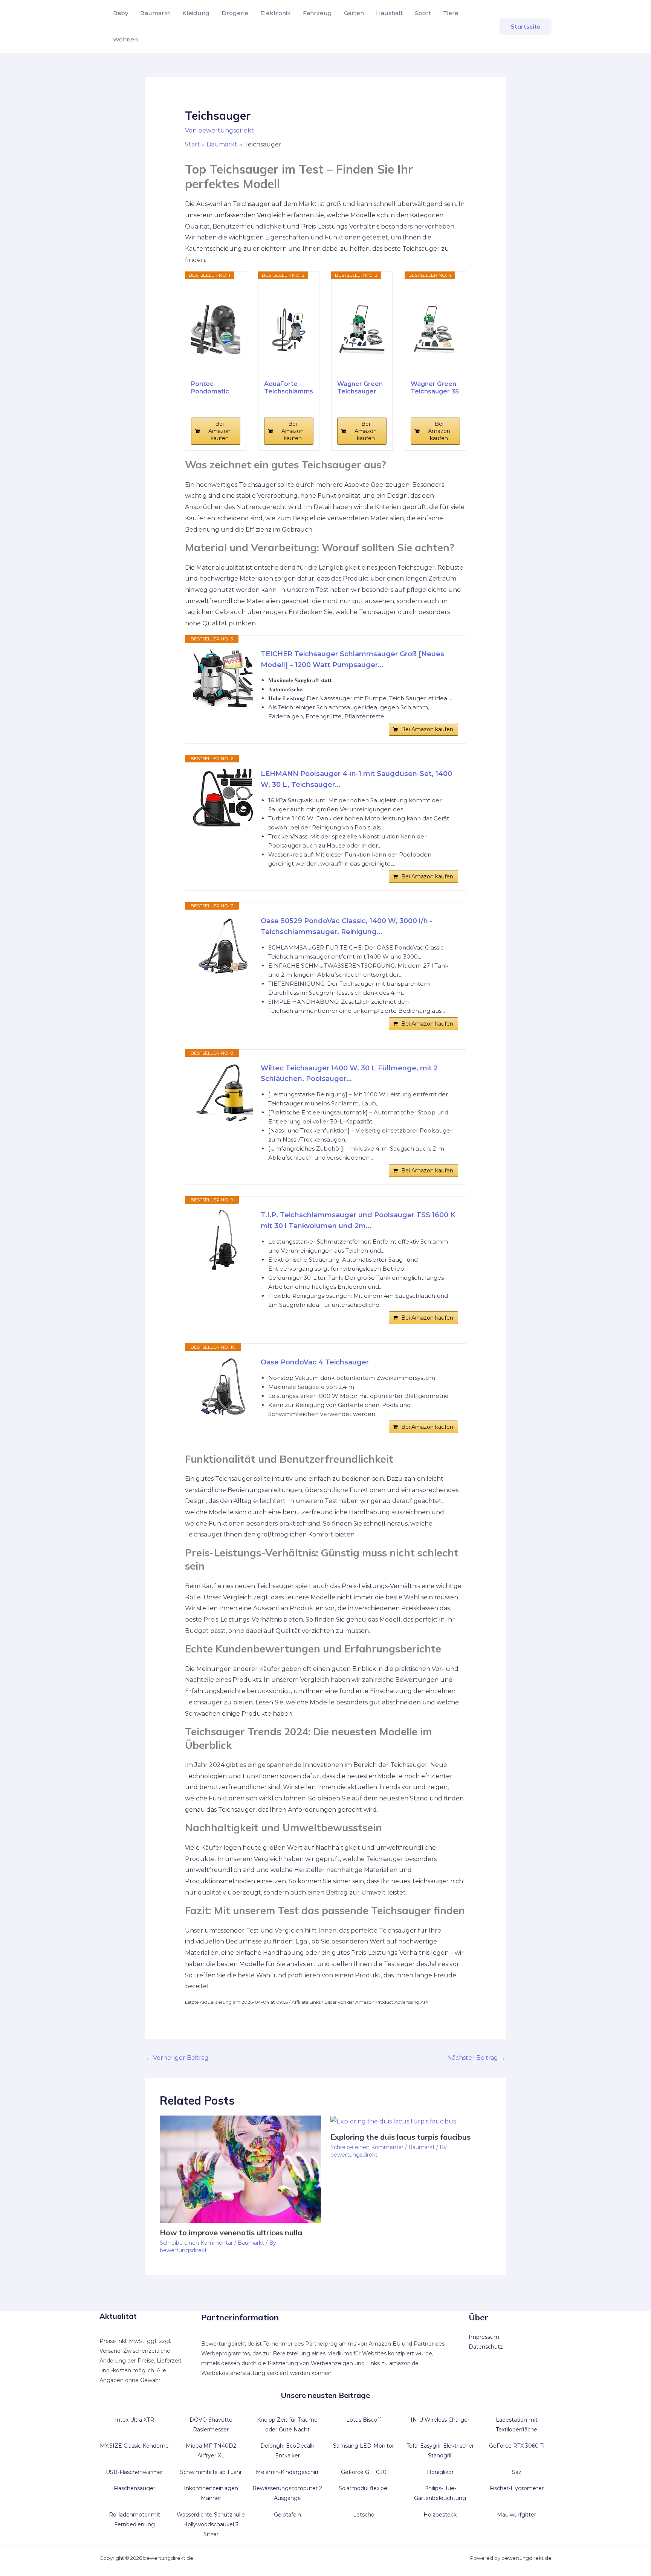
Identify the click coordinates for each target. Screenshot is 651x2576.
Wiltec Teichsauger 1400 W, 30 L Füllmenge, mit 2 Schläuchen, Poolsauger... (349, 1074)
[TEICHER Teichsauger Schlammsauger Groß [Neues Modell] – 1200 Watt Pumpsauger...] (223, 679)
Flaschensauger (134, 2488)
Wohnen (125, 39)
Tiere (451, 13)
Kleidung (196, 13)
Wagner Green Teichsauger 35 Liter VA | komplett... (435, 388)
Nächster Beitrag (476, 2058)
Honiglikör (440, 2472)
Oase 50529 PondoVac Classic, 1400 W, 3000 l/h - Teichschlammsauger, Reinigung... (347, 926)
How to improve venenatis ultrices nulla (231, 2232)
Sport (423, 13)
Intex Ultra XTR (134, 2420)
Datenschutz (486, 2347)
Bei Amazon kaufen (219, 431)
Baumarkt (155, 13)
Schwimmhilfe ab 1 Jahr (211, 2472)
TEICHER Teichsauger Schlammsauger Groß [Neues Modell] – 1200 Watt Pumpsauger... (352, 659)
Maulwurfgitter (517, 2515)
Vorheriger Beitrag (177, 2058)
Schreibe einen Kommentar (196, 2243)
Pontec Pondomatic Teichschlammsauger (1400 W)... (215, 388)
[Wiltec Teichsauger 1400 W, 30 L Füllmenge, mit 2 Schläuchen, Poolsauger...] (223, 1093)
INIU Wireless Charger (440, 2420)
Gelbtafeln (287, 2515)
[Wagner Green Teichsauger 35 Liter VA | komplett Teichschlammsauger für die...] (435, 329)
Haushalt (389, 13)
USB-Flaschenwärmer (134, 2472)
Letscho (364, 2515)
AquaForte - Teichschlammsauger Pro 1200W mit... (289, 388)
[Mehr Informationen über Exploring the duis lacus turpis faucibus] (393, 2121)
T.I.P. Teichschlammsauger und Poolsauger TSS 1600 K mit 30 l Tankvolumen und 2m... (358, 1220)
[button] (526, 27)
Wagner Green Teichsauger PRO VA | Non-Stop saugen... (360, 388)
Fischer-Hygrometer (517, 2488)
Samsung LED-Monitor (364, 2446)
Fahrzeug (317, 13)
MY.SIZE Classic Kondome (134, 2446)
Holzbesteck (440, 2515)
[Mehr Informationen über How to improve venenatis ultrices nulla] (240, 2169)
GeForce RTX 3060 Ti (517, 2446)
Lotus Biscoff (364, 2420)
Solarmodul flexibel (364, 2488)
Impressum (484, 2337)
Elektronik (276, 13)
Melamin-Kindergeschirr (287, 2472)
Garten (354, 13)
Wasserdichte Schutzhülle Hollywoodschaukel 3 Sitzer (211, 2524)
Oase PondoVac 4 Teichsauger (315, 1362)
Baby (121, 13)
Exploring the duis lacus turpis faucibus (400, 2137)
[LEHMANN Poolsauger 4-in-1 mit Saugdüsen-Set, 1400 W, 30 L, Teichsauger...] (223, 799)
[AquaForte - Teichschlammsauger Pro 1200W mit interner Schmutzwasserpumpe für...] (289, 329)
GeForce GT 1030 (364, 2472)
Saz (517, 2472)
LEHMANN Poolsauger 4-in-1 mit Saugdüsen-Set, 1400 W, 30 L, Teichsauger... (356, 779)
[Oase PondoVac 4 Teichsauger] (223, 1387)
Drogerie (235, 13)
